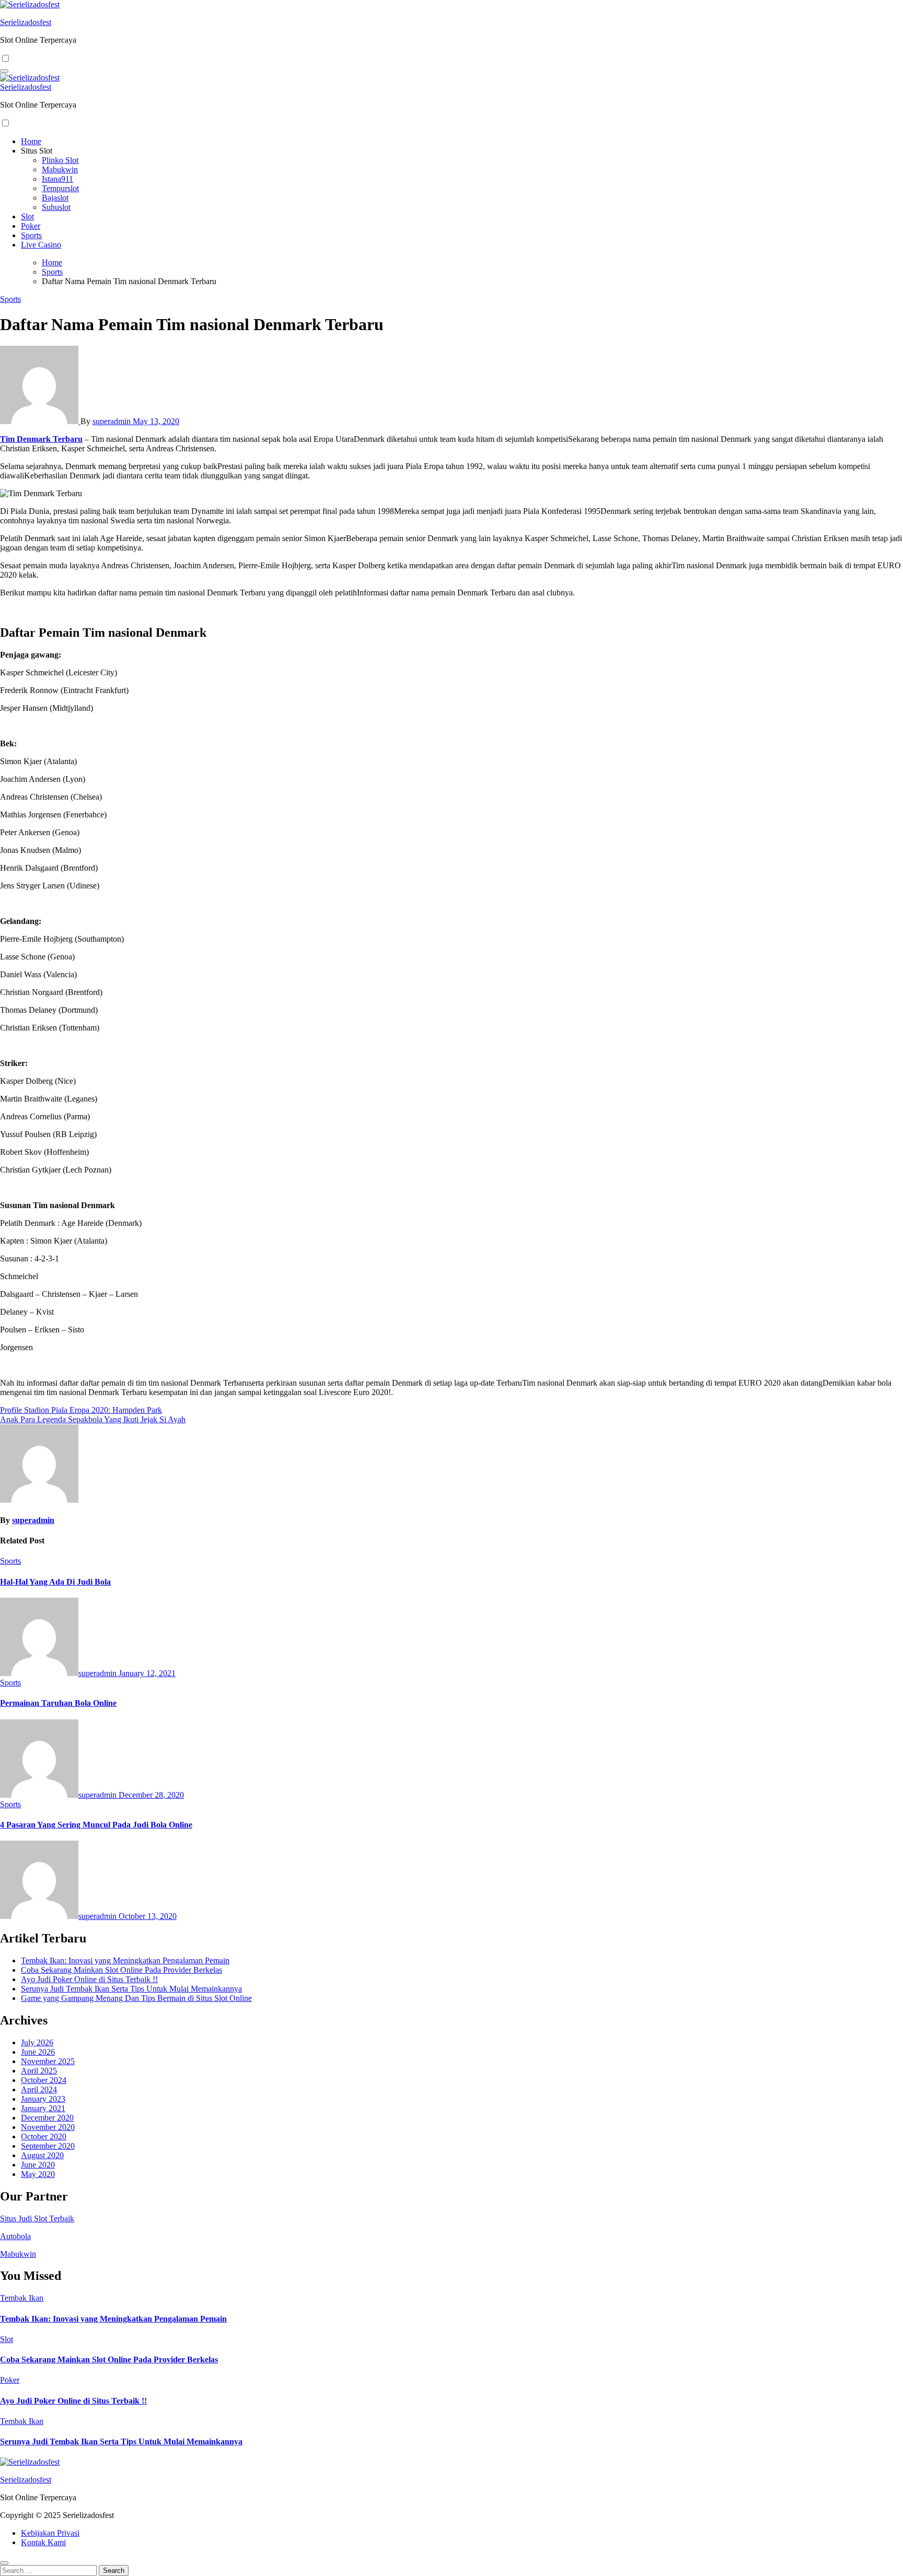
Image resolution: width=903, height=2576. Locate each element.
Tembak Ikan (22, 2298)
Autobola (15, 2236)
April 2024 (39, 2089)
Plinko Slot (60, 160)
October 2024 (44, 2080)
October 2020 (44, 2136)
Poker (31, 226)
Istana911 (57, 179)
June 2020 (38, 2165)
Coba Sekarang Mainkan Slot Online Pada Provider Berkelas (121, 1970)
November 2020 (48, 2127)
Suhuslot (56, 207)
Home (31, 141)
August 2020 (42, 2155)
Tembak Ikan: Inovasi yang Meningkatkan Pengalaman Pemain (125, 1960)
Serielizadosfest (26, 22)
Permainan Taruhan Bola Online (58, 1703)
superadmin (113, 421)
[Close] (4, 2563)
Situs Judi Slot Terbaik (37, 2218)
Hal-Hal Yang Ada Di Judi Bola (55, 1582)
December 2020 (47, 2118)
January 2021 (43, 2108)
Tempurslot (60, 188)
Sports (31, 235)
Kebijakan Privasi (50, 2533)
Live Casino (41, 245)
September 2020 (48, 2146)
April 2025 (39, 2071)
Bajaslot (55, 198)
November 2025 (48, 2061)
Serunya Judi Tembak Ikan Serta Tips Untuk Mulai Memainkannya (131, 1989)
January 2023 (43, 2099)
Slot (27, 216)
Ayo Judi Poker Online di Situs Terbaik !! (89, 1979)
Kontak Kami (43, 2542)
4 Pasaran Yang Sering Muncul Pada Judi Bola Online (96, 1825)
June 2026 (38, 2052)
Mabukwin (60, 169)
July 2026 (37, 2042)
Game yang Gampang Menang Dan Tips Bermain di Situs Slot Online (136, 1998)
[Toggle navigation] (4, 71)
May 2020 (38, 2174)
